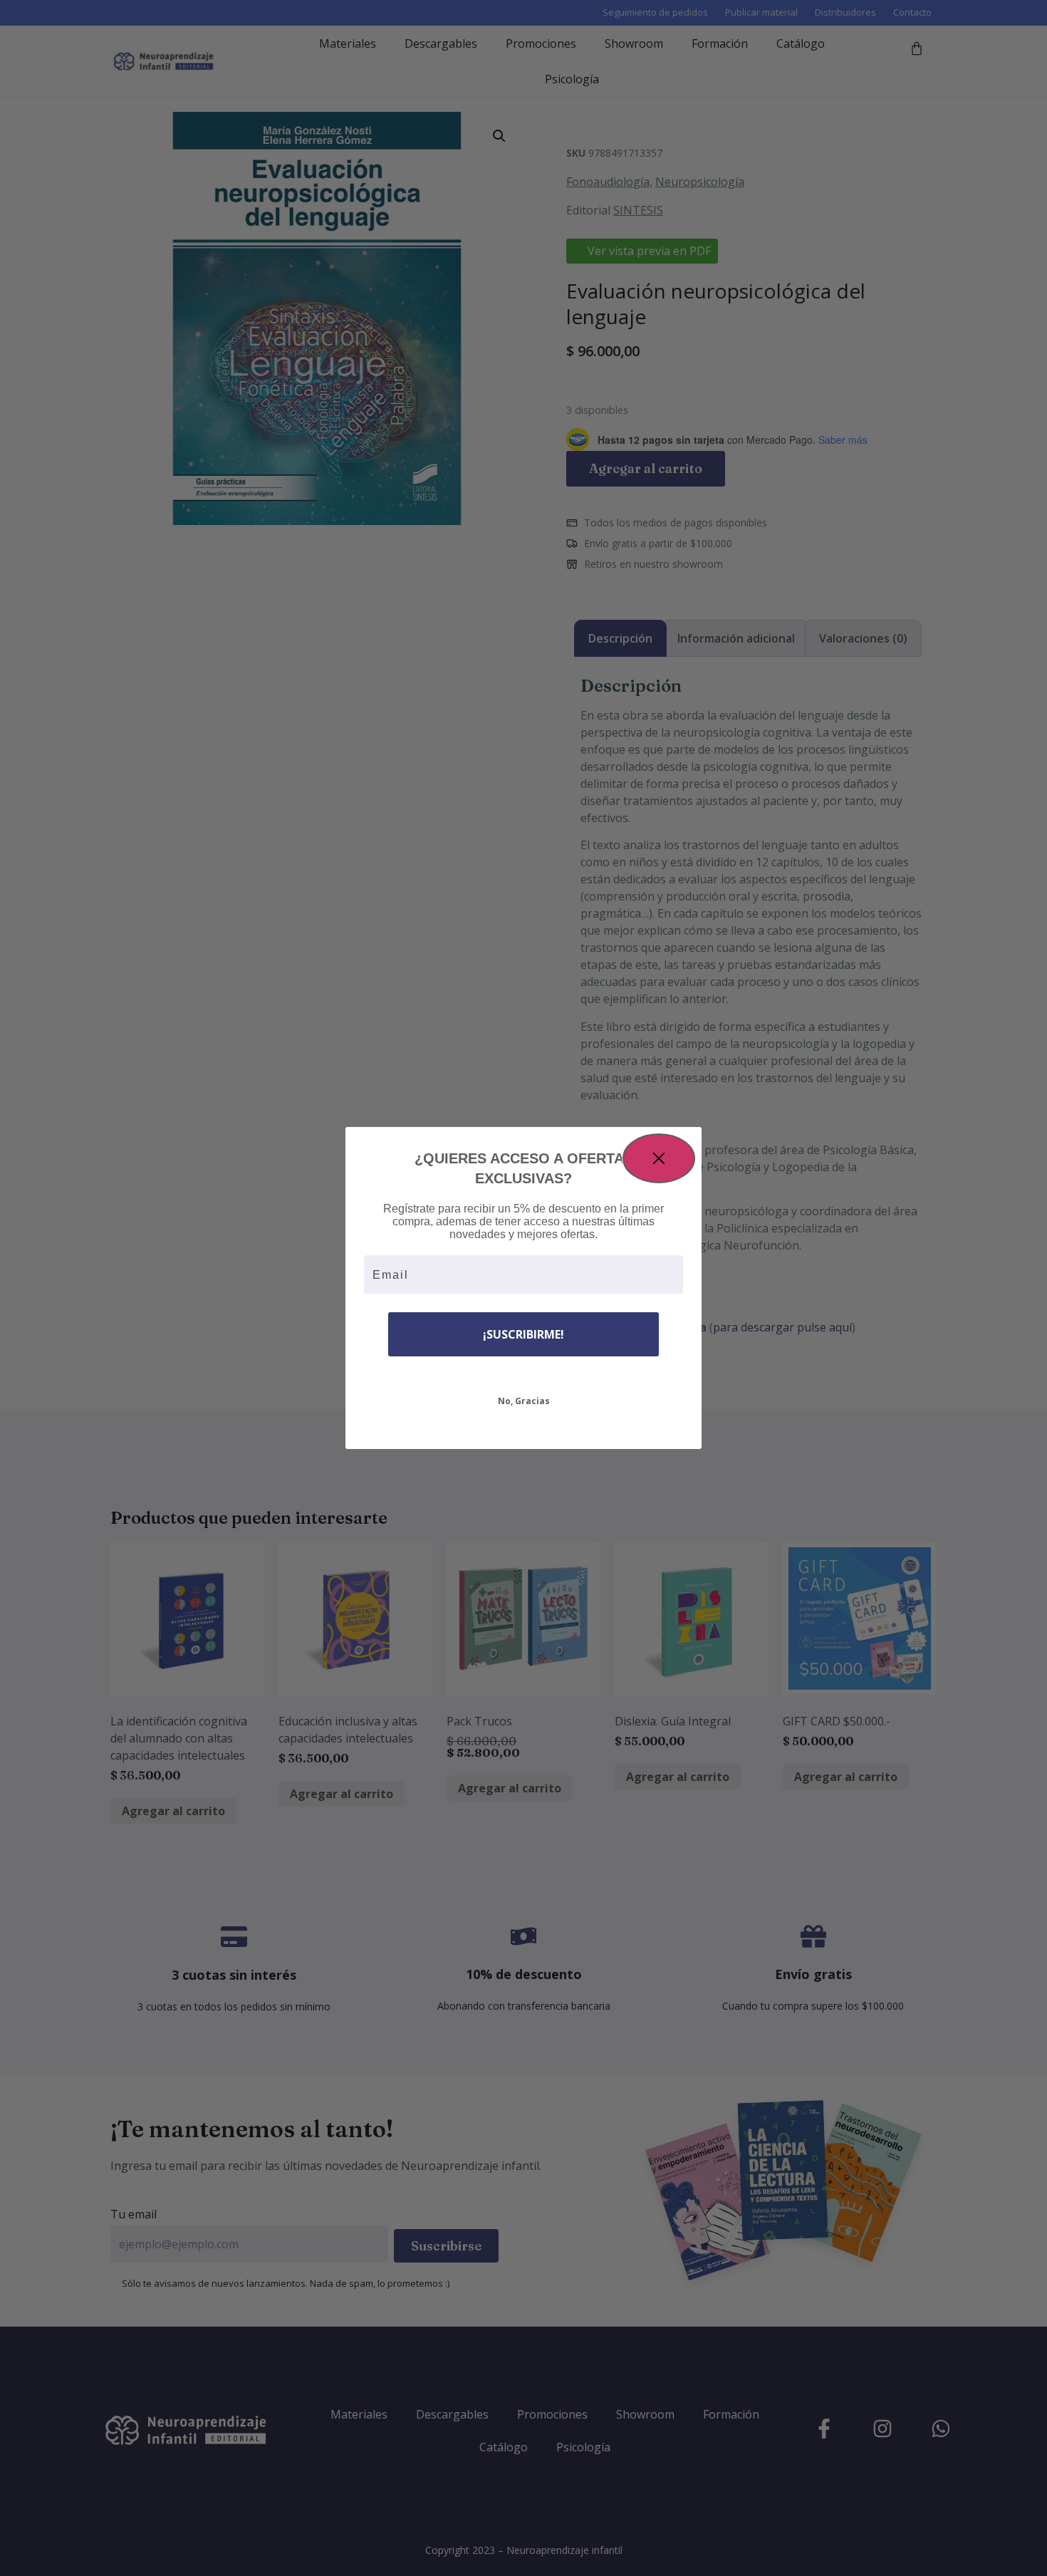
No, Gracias (524, 1401)
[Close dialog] (659, 1158)
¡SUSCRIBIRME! (523, 1334)
